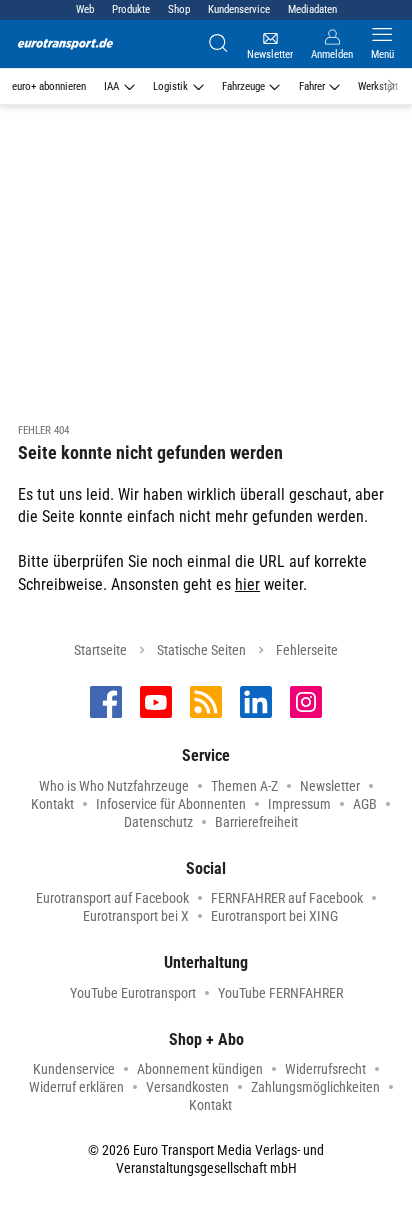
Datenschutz (158, 822)
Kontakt (52, 804)
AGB (365, 804)
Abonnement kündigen (200, 1069)
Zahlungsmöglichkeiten (315, 1087)
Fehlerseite (307, 650)
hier (247, 584)
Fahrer (312, 86)
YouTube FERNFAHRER (280, 993)
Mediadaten (312, 9)
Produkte (131, 9)
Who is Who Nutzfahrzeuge (114, 786)
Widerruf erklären (76, 1087)
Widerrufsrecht (325, 1069)
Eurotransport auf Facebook (112, 898)
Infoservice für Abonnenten (171, 804)
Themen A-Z (244, 786)
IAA (111, 86)
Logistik (170, 86)
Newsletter (330, 786)
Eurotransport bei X (136, 916)
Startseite (100, 650)
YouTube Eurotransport (133, 993)
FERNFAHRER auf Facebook (287, 898)
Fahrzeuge (243, 86)
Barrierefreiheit (256, 822)
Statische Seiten (201, 650)
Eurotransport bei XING (274, 916)
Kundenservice (239, 9)
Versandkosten (187, 1087)
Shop (179, 9)
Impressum (299, 804)
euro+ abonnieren (49, 86)
